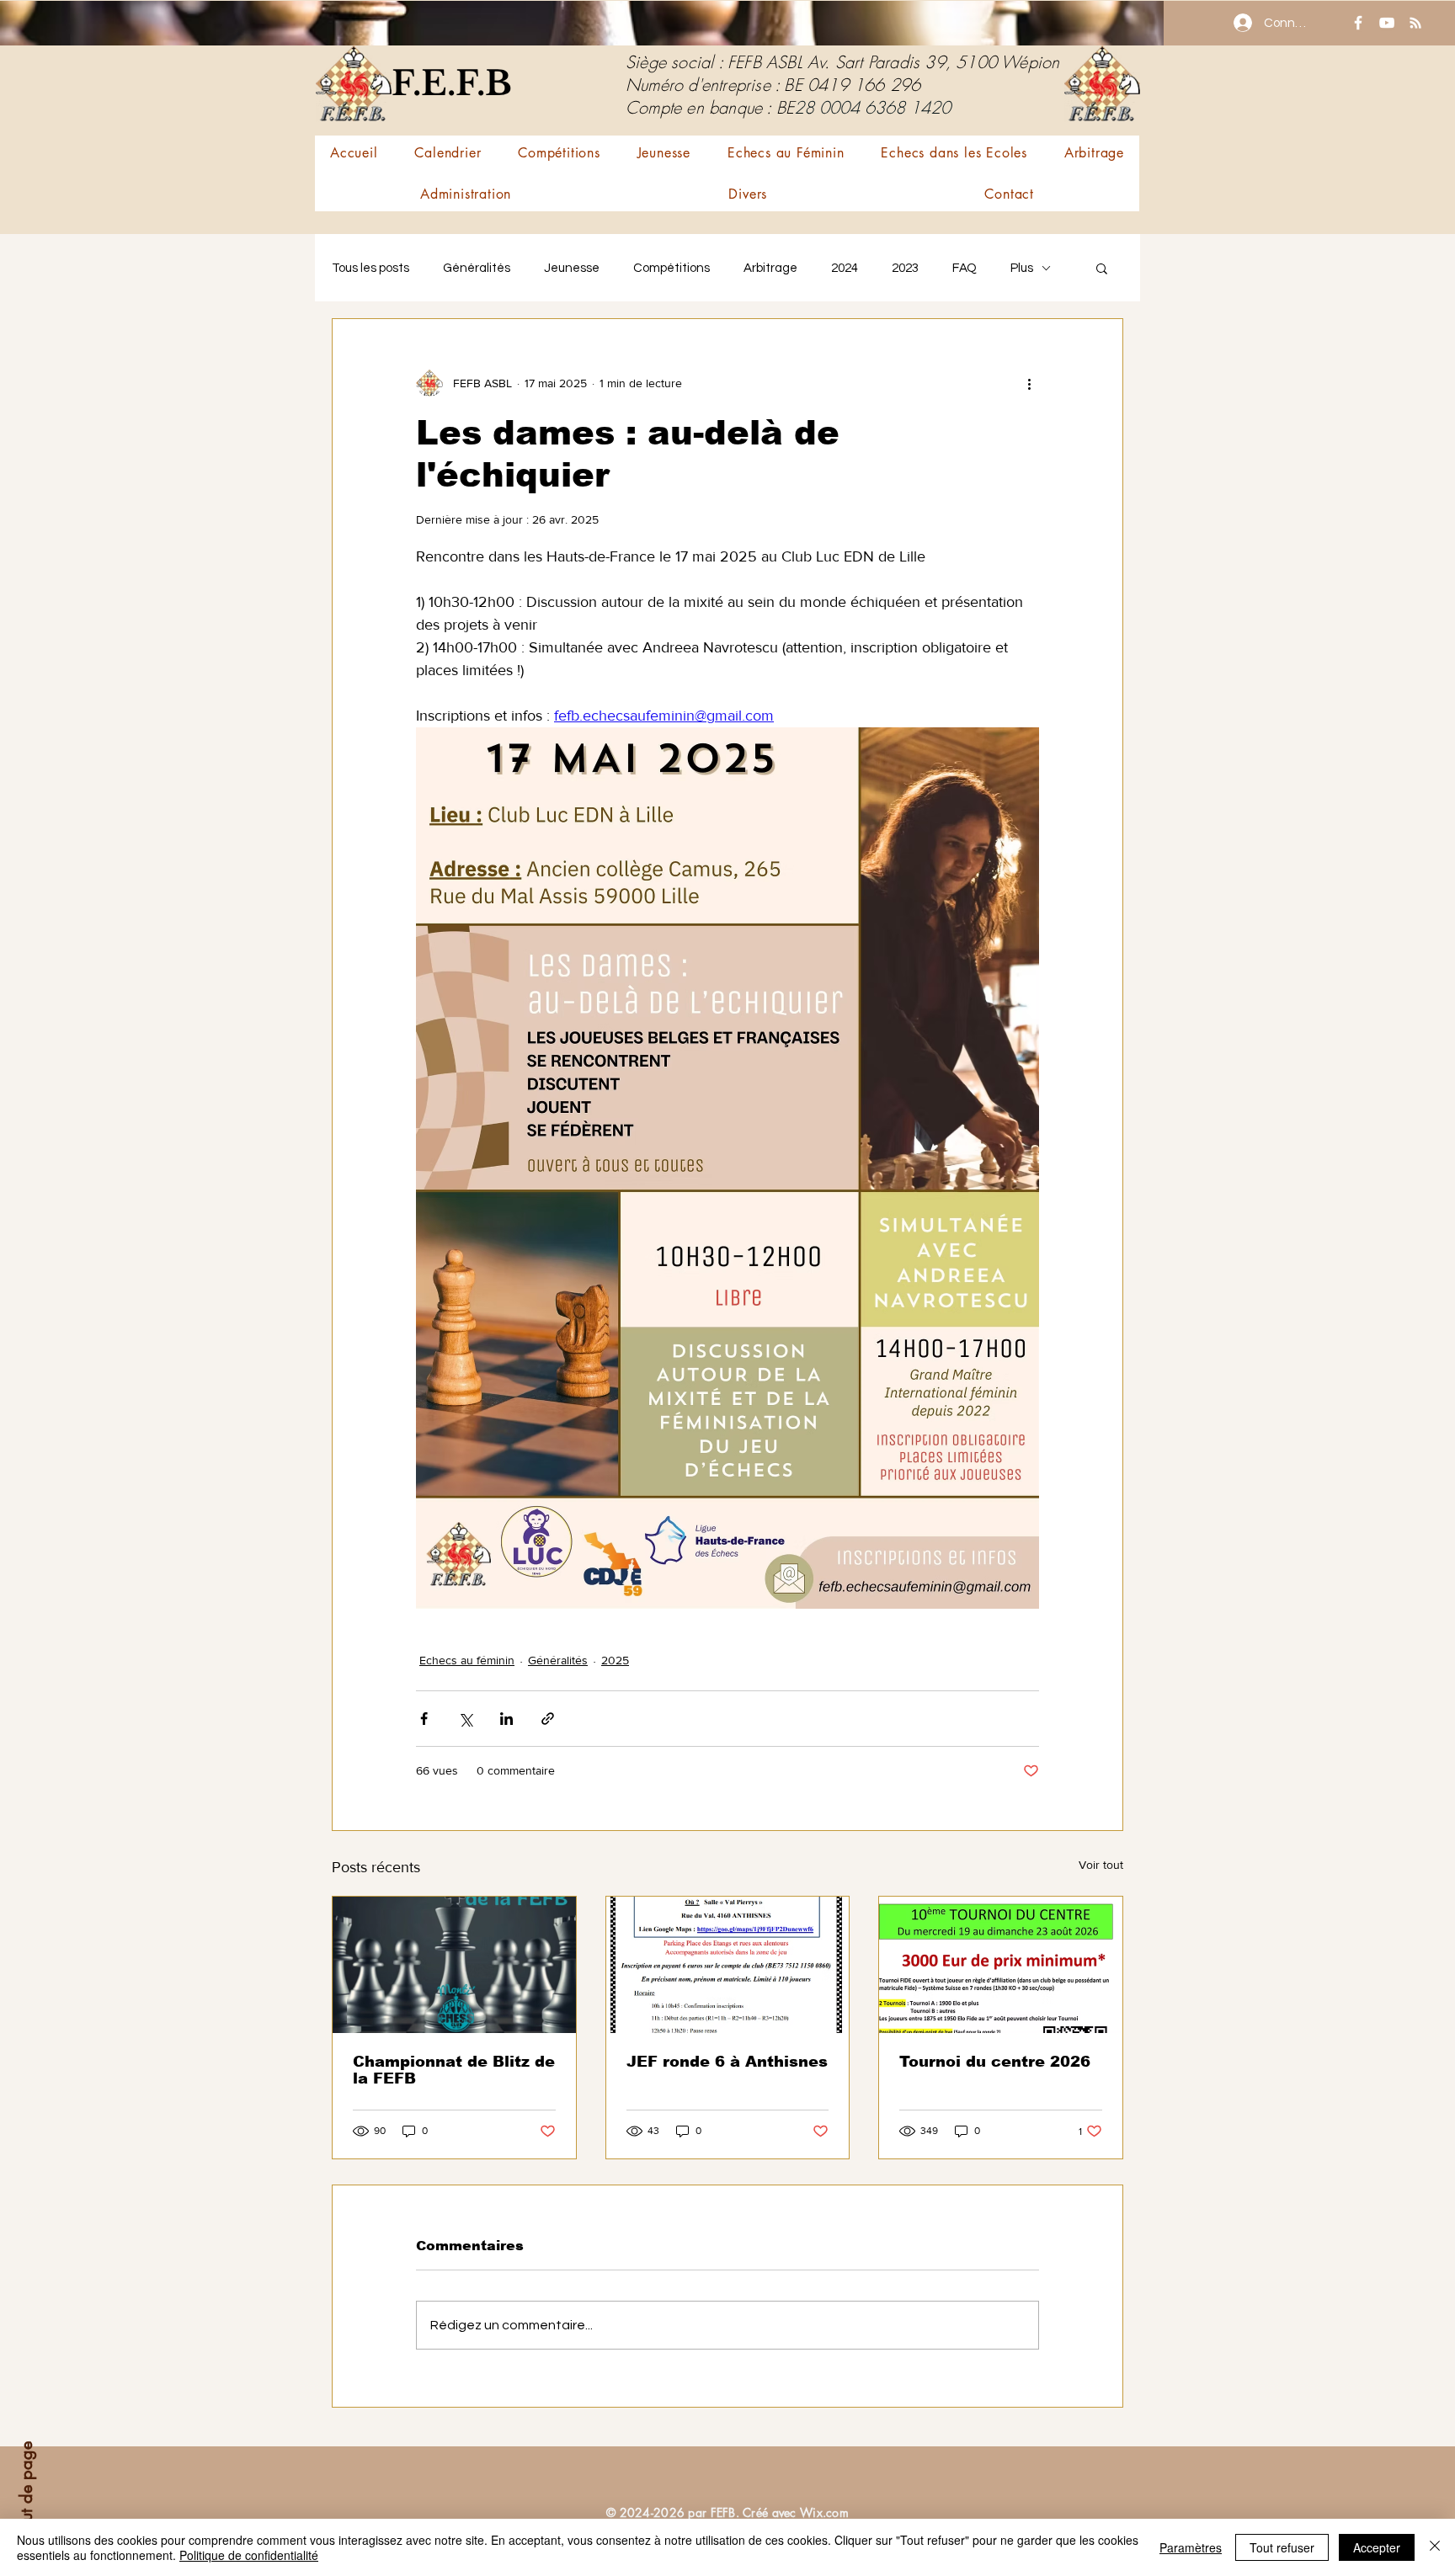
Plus (1022, 268)
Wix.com (824, 2512)
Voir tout (1101, 1865)
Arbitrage (770, 268)
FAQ (965, 268)
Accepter (1377, 2547)
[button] (559, 153)
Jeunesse (572, 268)
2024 (845, 268)
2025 (615, 1660)
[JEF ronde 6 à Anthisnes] (728, 1965)
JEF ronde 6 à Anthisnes (727, 2062)
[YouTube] (1387, 23)
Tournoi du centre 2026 (995, 2062)
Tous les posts (370, 268)
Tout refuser (1282, 2547)
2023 (905, 268)
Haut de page (26, 2492)
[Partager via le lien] (548, 1719)
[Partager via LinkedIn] (506, 1719)
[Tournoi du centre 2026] (1001, 1965)
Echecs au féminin (467, 1660)
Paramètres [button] (1191, 2547)
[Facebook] (1358, 23)
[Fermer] (1435, 2547)
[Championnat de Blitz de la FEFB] (454, 1965)
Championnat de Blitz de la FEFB (454, 2070)
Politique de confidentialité (249, 2555)
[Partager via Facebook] (424, 1719)
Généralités (477, 268)
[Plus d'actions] (1029, 383)
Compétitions (672, 268)
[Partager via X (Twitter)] (465, 1719)
